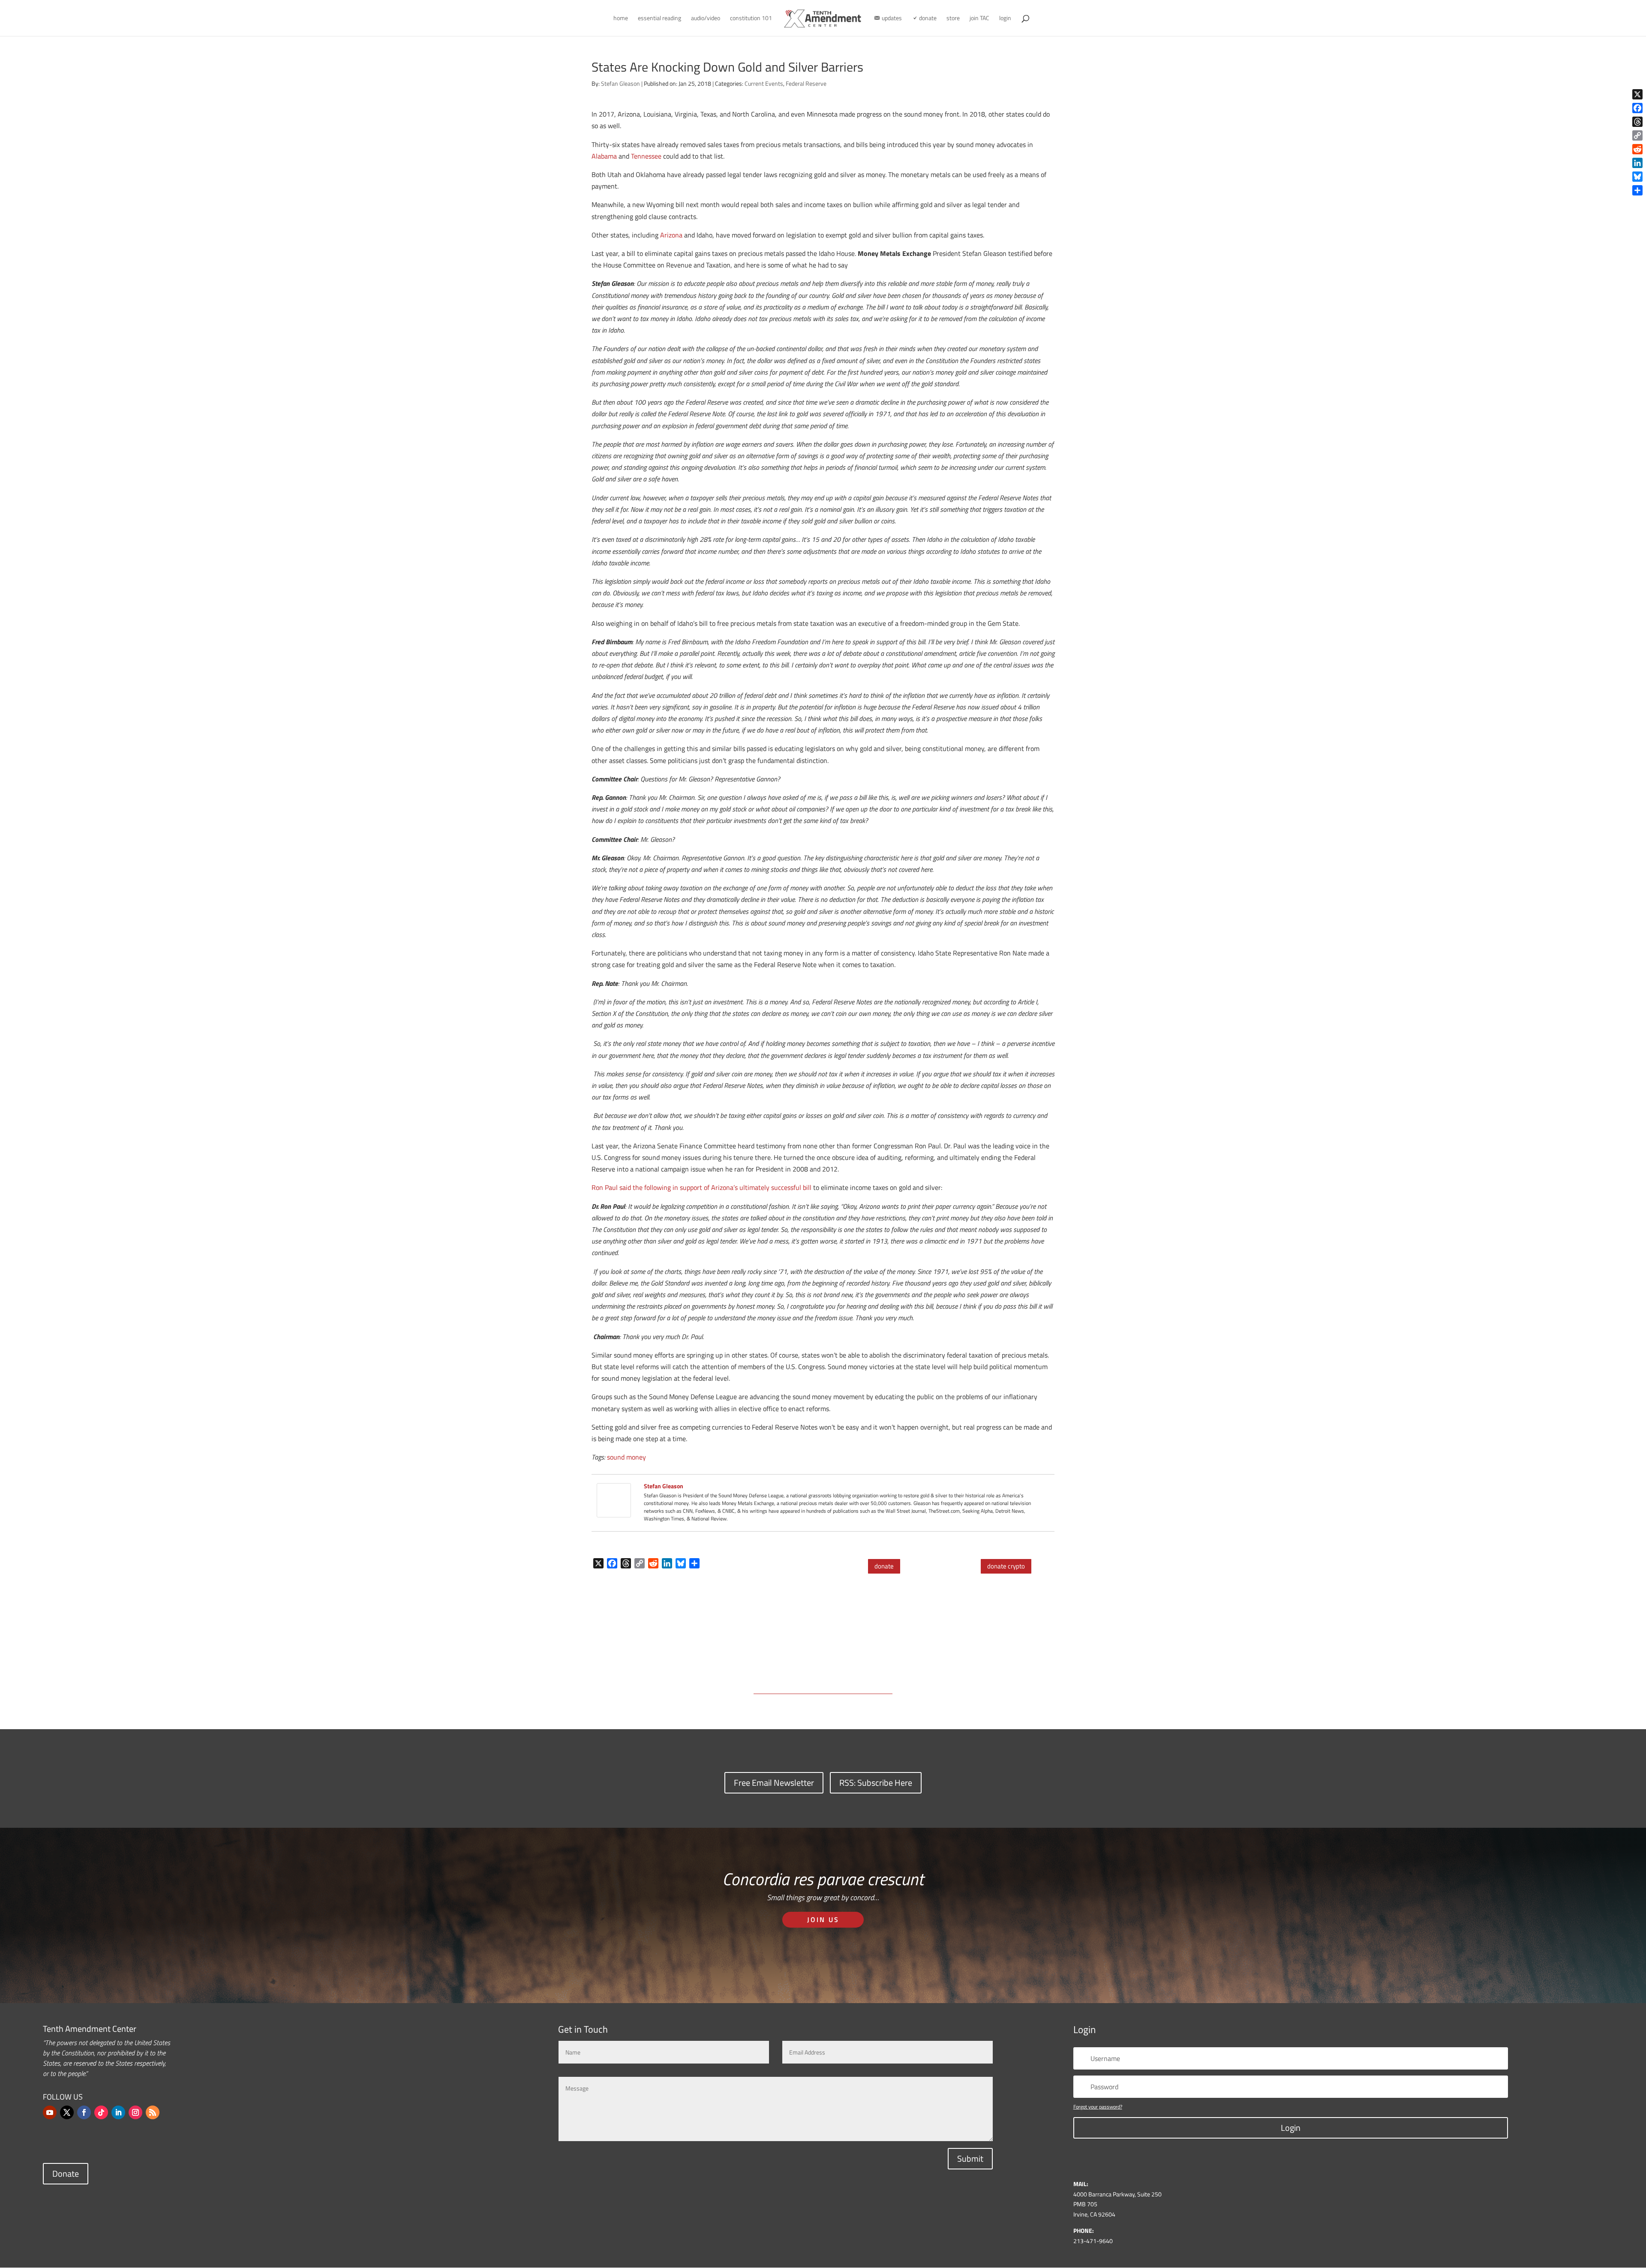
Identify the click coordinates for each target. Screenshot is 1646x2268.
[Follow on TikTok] (101, 2112)
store (953, 19)
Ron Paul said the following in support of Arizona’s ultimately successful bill (701, 1187)
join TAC (979, 19)
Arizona (671, 235)
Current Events (764, 83)
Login (1291, 2128)
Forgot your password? (1098, 2107)
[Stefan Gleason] (614, 1511)
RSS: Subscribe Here (876, 1783)
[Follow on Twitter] (67, 2112)
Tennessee (646, 156)
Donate (66, 2173)
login (1005, 19)
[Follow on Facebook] (84, 2112)
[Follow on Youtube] (50, 2112)
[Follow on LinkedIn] (118, 2112)
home (621, 19)
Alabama (604, 156)
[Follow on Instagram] (135, 2112)
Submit (970, 2158)
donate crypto (1006, 1566)
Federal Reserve (806, 83)
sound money (626, 1457)
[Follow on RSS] (153, 2112)
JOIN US (823, 1920)
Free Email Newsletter (774, 1783)
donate (884, 1566)
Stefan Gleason (620, 83)
